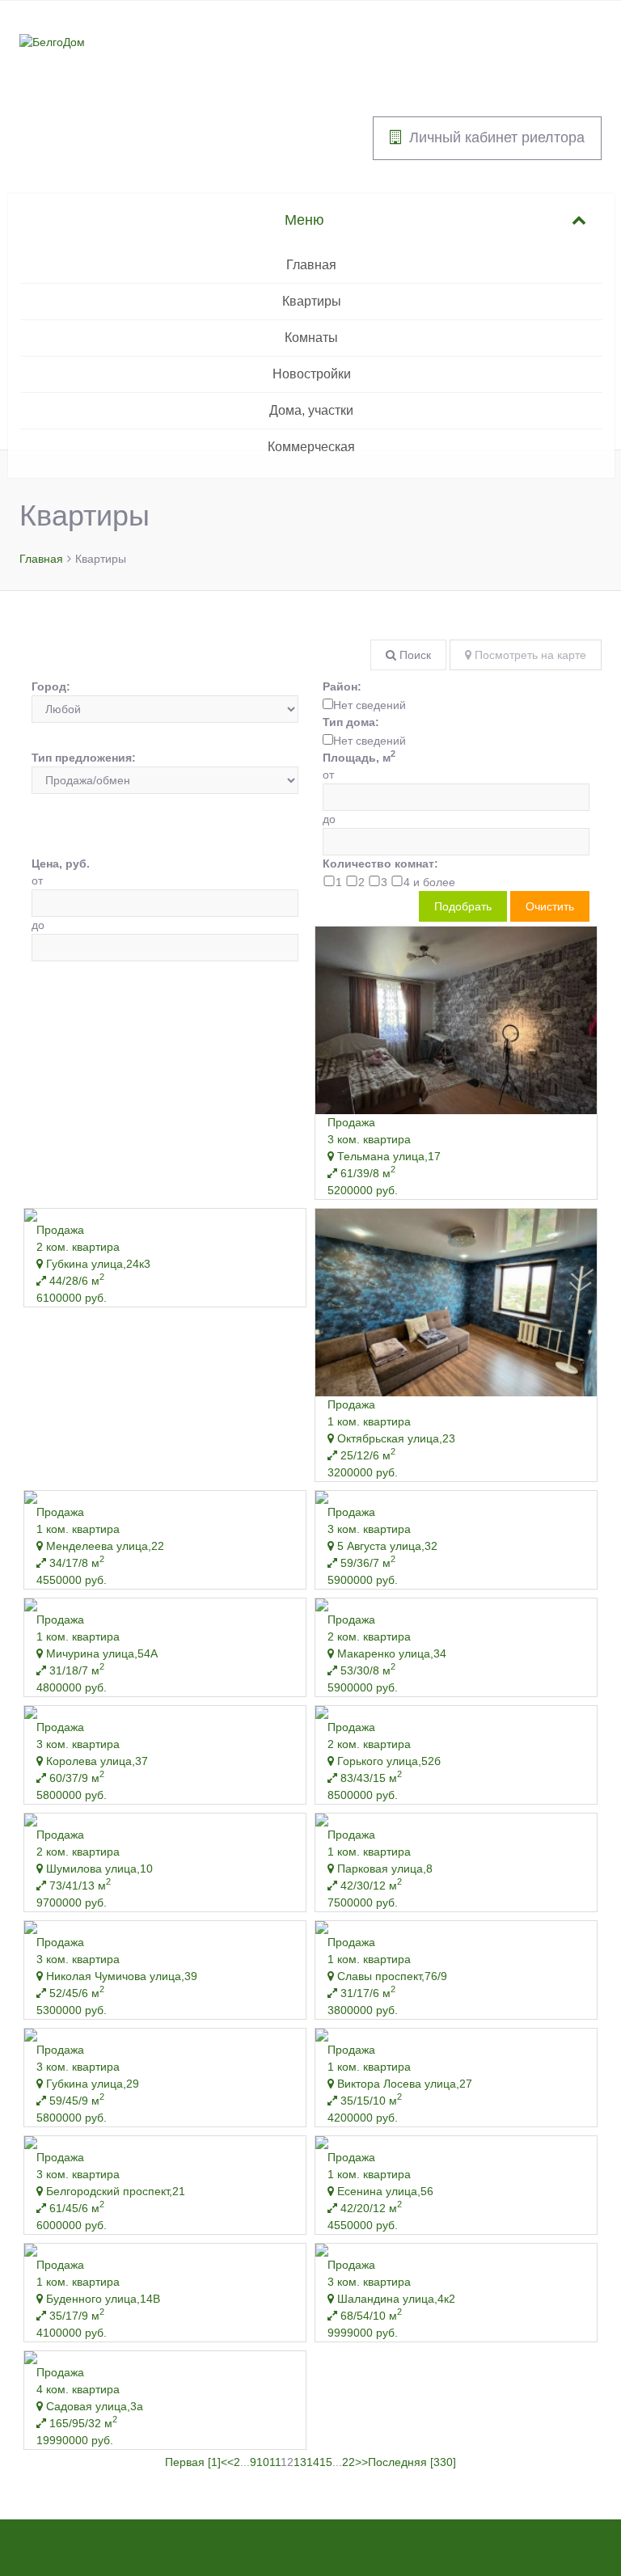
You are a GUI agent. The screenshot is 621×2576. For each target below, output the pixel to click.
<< (227, 2462)
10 (263, 2462)
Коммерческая (311, 447)
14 (313, 2462)
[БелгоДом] (52, 41)
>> (361, 2462)
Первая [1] (193, 2462)
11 (275, 2462)
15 (326, 2462)
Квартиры (312, 301)
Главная (311, 265)
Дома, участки (311, 410)
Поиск (414, 655)
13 (300, 2462)
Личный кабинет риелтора (497, 137)
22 (349, 2462)
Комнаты (311, 338)
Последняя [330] (412, 2462)
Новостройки (312, 374)
